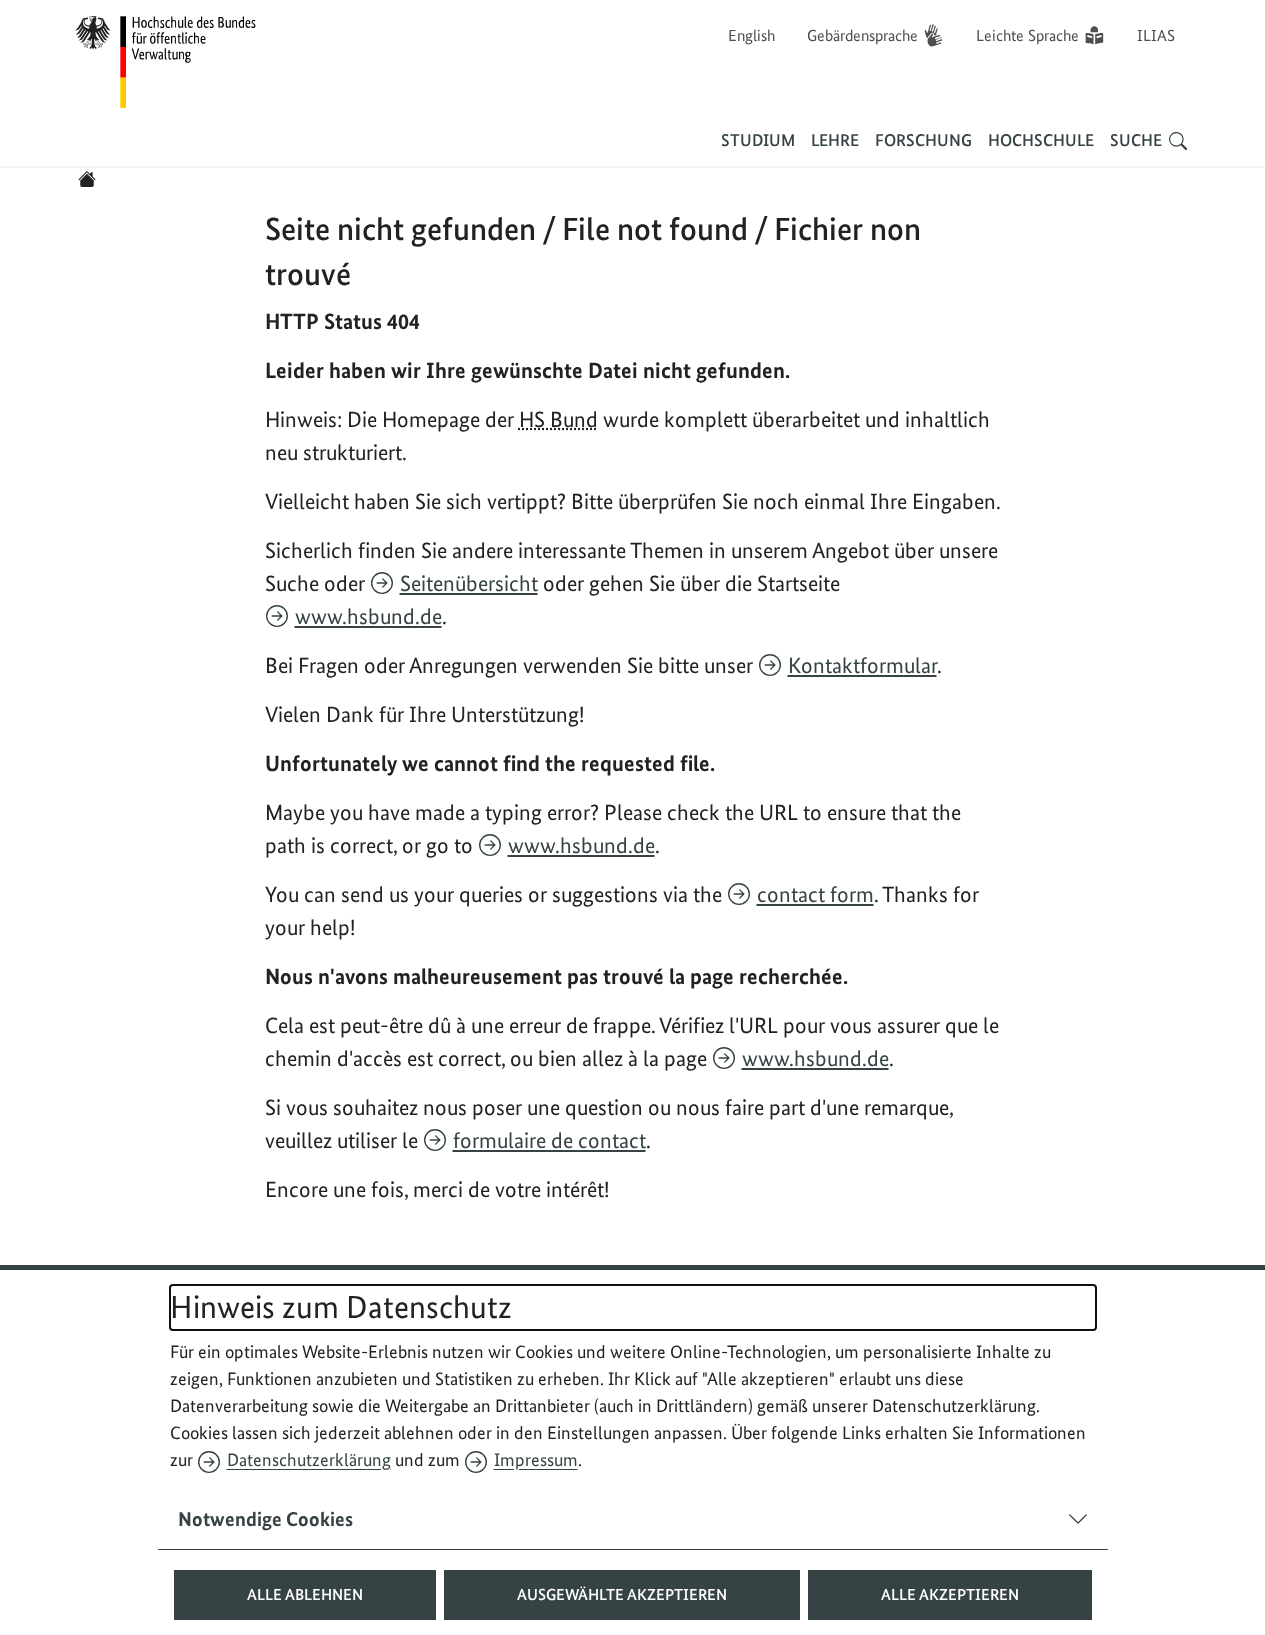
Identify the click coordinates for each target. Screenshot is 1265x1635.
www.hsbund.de (368, 616)
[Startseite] (87, 179)
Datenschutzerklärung (309, 1459)
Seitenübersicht (469, 583)
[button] (305, 1595)
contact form (815, 894)
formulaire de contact (549, 1140)
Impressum (536, 1459)
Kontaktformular (862, 665)
